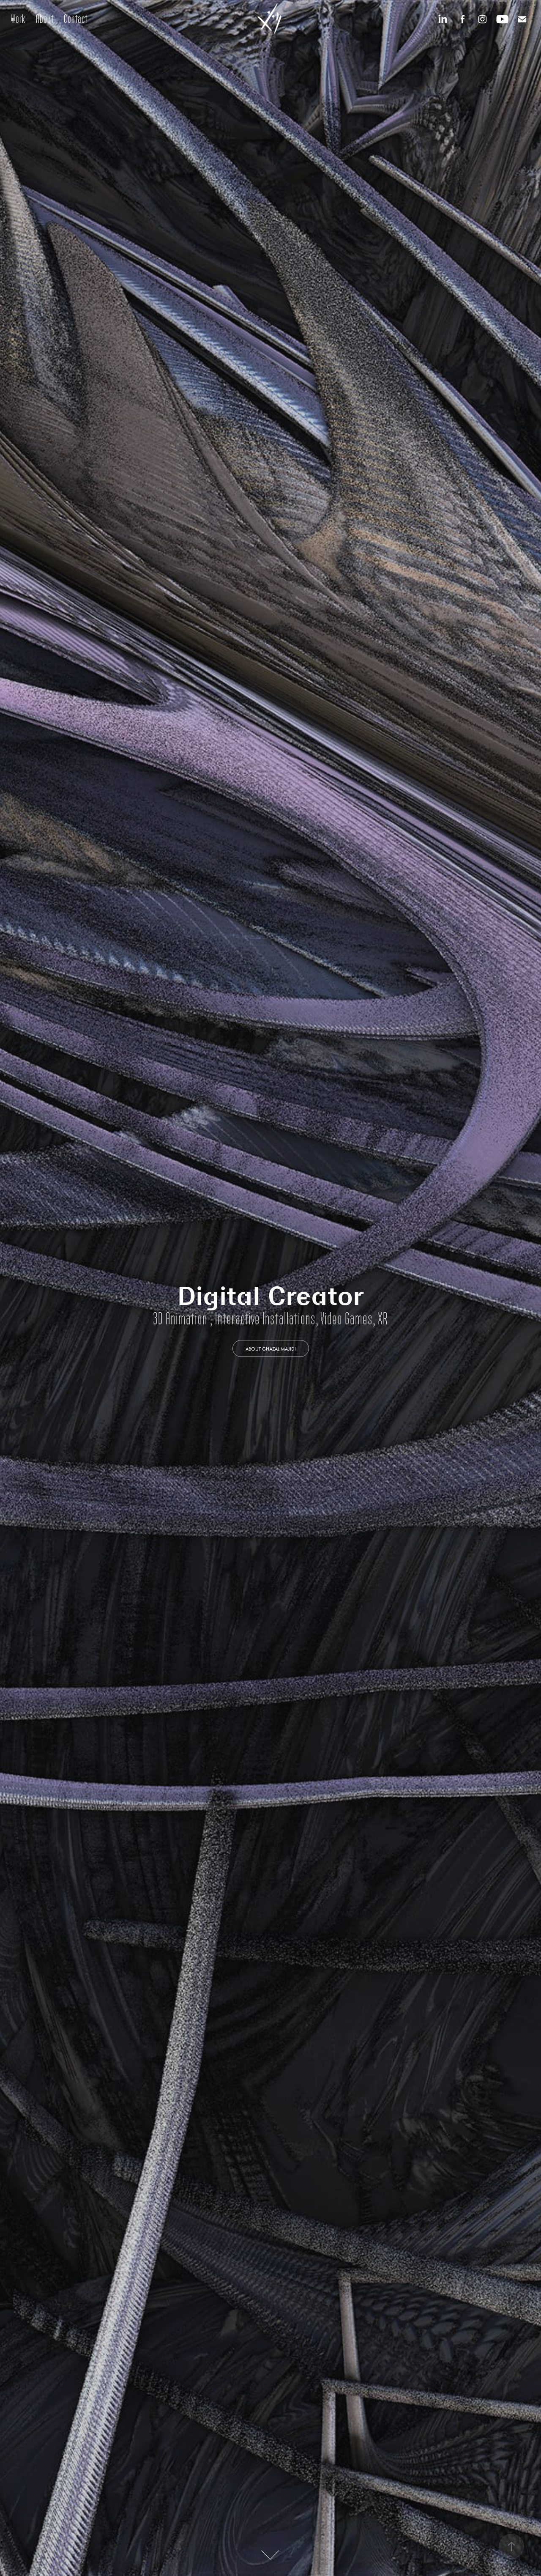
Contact (76, 19)
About (45, 19)
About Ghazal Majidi (271, 1349)
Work (18, 19)
